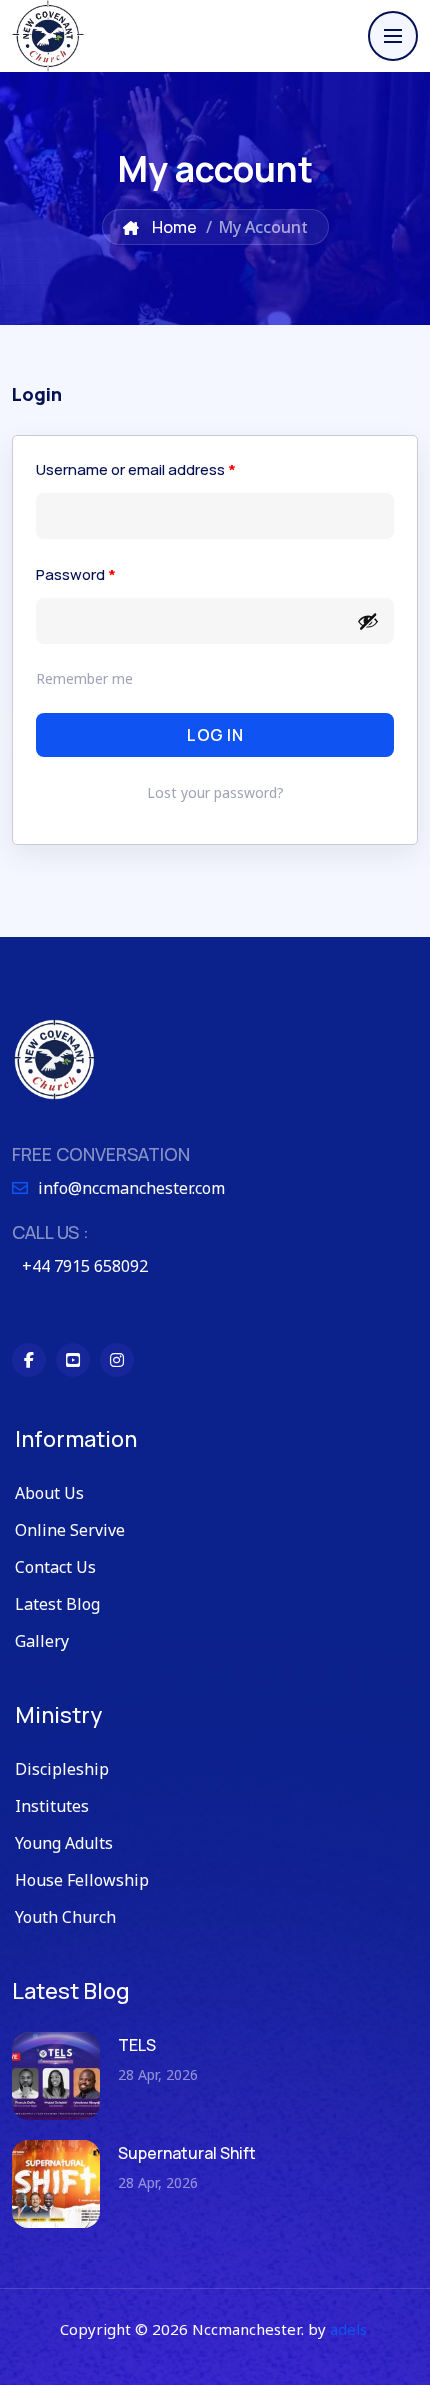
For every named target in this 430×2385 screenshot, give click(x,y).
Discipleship (62, 1769)
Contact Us (55, 1567)
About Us (49, 1493)
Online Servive (70, 1530)
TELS (137, 2045)
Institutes (52, 1806)
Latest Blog (57, 1604)
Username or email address (136, 469)
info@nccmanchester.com (131, 1188)
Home (173, 227)
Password (76, 574)
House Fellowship (82, 1880)
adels (348, 2329)
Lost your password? (215, 792)
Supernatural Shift (187, 2153)
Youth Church (65, 1917)
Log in (215, 735)
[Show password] (368, 621)
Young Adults (64, 1843)
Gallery (42, 1641)
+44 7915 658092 (85, 1266)
